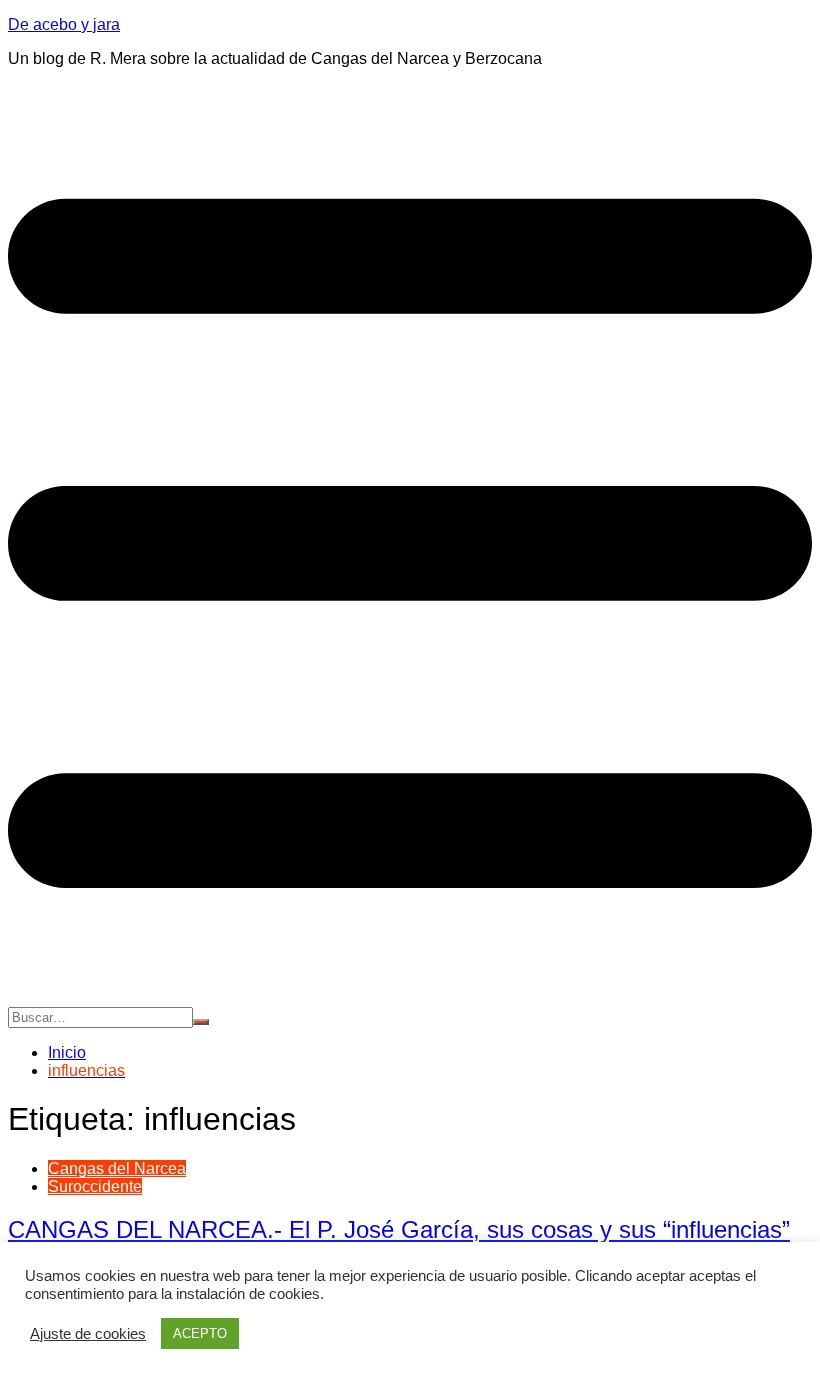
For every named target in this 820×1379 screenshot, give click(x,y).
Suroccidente (95, 1186)
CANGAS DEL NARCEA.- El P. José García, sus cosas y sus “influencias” (399, 1229)
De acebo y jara (64, 24)
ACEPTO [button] (200, 1333)
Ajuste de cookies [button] (88, 1334)
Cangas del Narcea (117, 1168)
